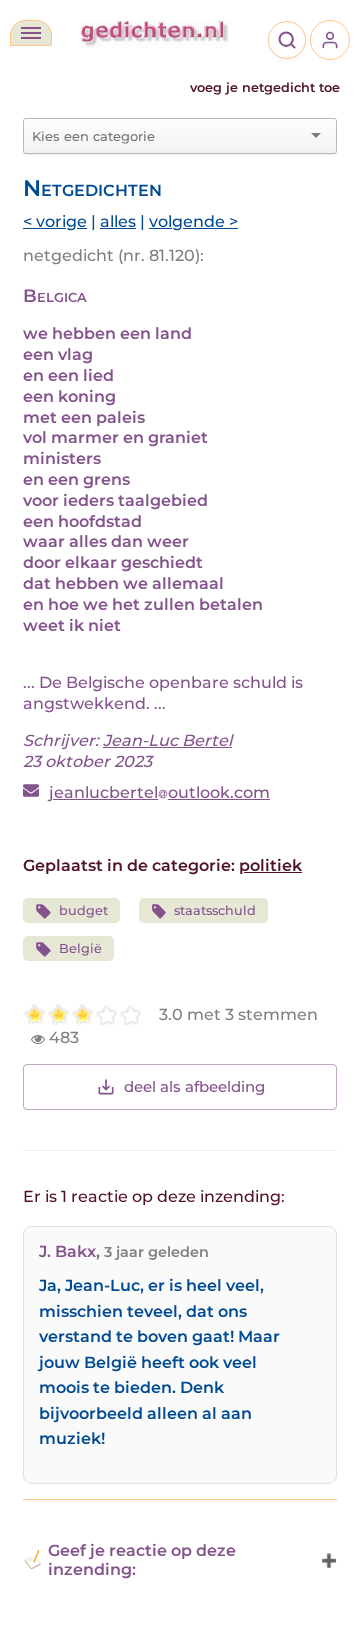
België (80, 948)
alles (118, 221)
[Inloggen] (330, 40)
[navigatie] (31, 33)
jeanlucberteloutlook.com (159, 792)
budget (83, 910)
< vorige (55, 221)
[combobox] (168, 136)
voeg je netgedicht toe (265, 87)
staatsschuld (215, 910)
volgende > (193, 221)
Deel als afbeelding (194, 1086)
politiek (270, 865)
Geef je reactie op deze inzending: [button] (142, 1560)
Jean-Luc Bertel (167, 740)
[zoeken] (287, 40)
